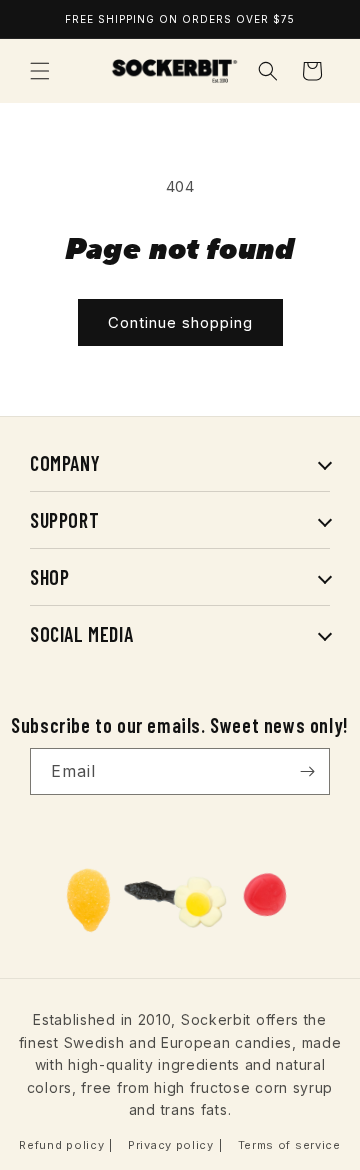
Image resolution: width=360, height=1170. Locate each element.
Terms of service (289, 1145)
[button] (40, 71)
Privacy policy (171, 1145)
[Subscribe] (307, 771)
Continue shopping (180, 322)
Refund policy (61, 1145)
